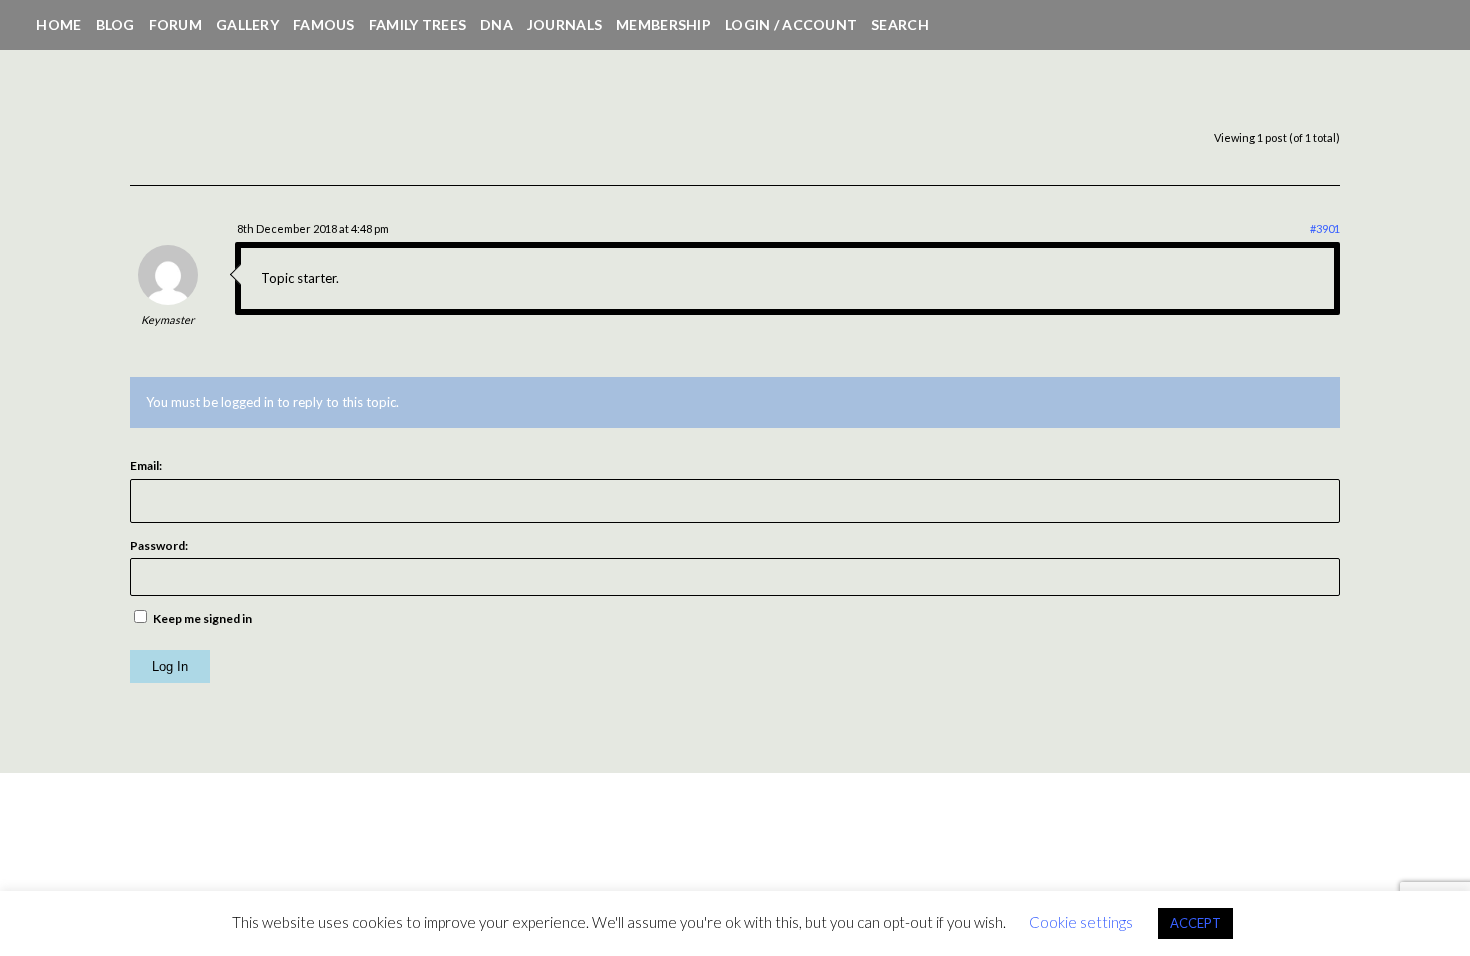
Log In (170, 666)
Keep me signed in (202, 618)
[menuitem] (58, 25)
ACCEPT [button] (1195, 923)
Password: (159, 545)
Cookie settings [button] (1081, 922)
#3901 (1325, 228)
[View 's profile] (168, 300)
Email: (146, 465)
